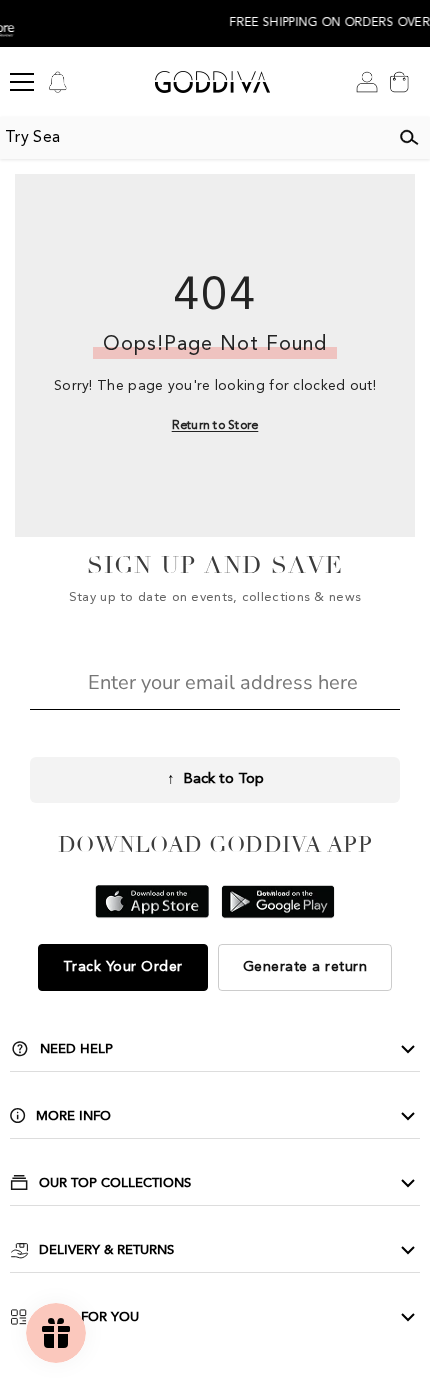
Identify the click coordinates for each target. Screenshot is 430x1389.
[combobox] (194, 138)
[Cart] (399, 82)
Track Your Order (123, 967)
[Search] (409, 138)
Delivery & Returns (106, 1250)
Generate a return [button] (305, 967)
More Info (73, 1116)
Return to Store (215, 426)
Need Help (76, 1049)
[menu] (22, 82)
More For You (88, 1317)
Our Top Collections (115, 1183)
